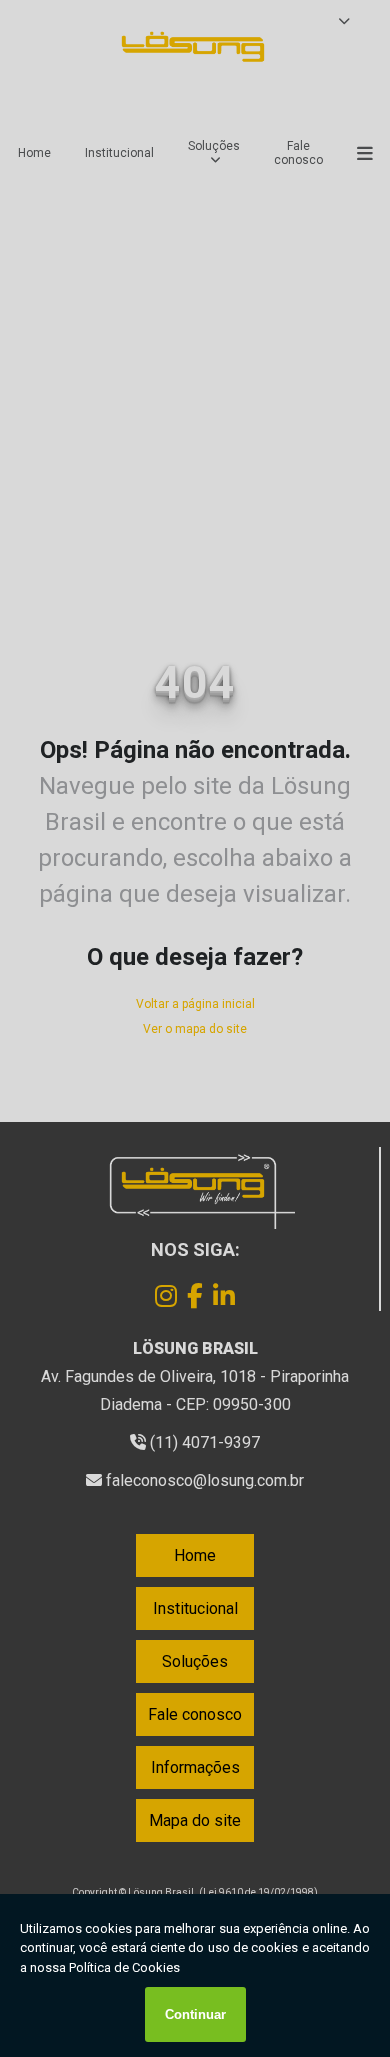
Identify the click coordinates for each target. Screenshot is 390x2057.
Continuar (195, 2014)
